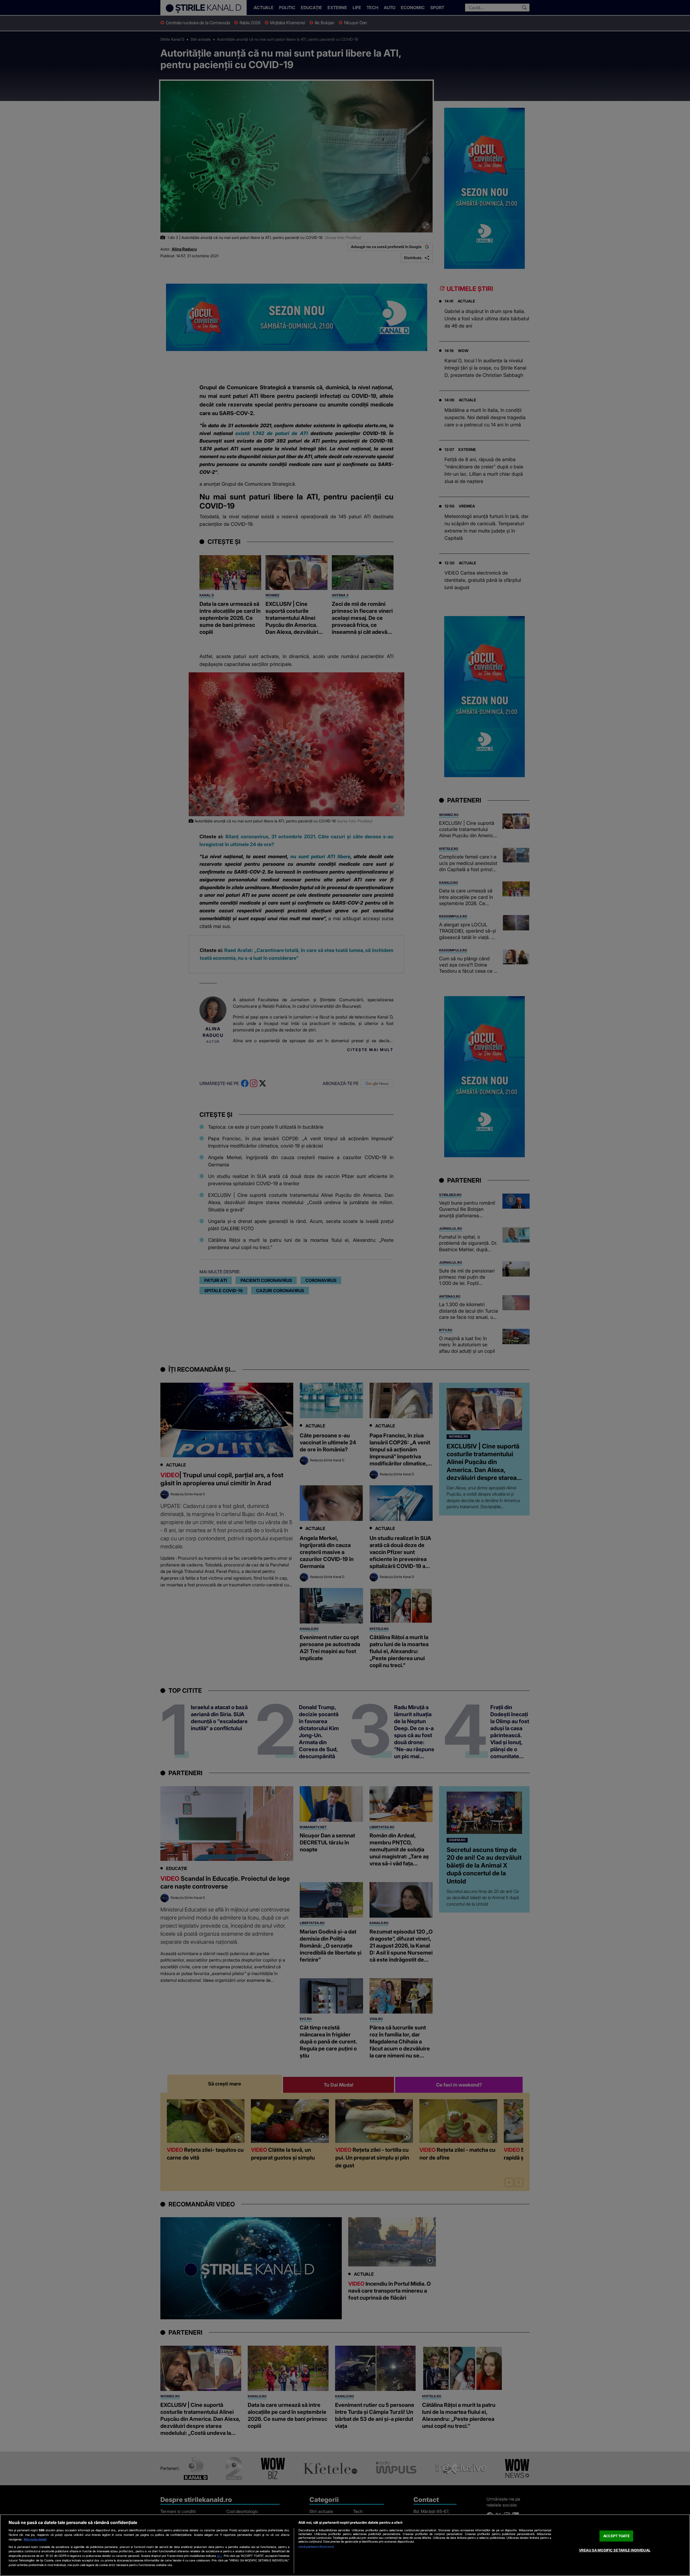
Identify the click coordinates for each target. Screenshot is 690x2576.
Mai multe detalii (35, 2539)
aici (219, 2556)
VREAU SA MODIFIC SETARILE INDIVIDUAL (615, 2550)
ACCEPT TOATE (616, 2536)
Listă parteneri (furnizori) (316, 2547)
